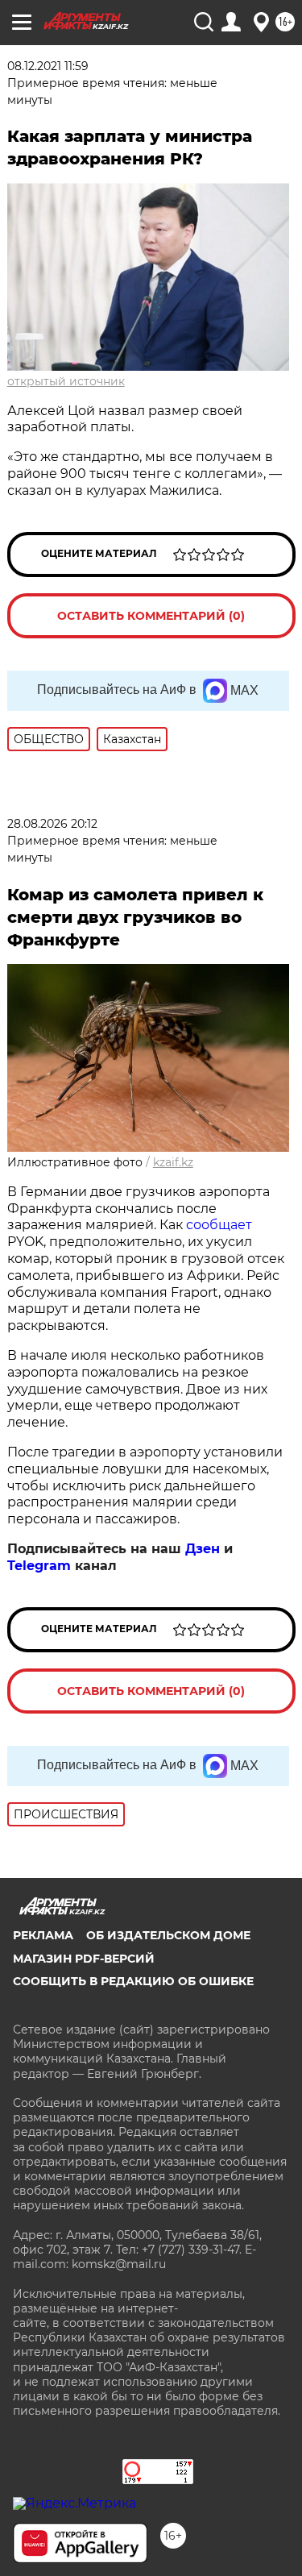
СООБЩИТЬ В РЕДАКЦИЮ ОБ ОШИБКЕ (133, 1981)
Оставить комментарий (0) (151, 616)
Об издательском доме (168, 1935)
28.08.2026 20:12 (52, 824)
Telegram (39, 1566)
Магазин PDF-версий (84, 1959)
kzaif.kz (173, 1162)
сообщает (219, 1225)
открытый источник (66, 381)
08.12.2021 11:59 (48, 66)
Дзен (203, 1549)
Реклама (43, 1935)
